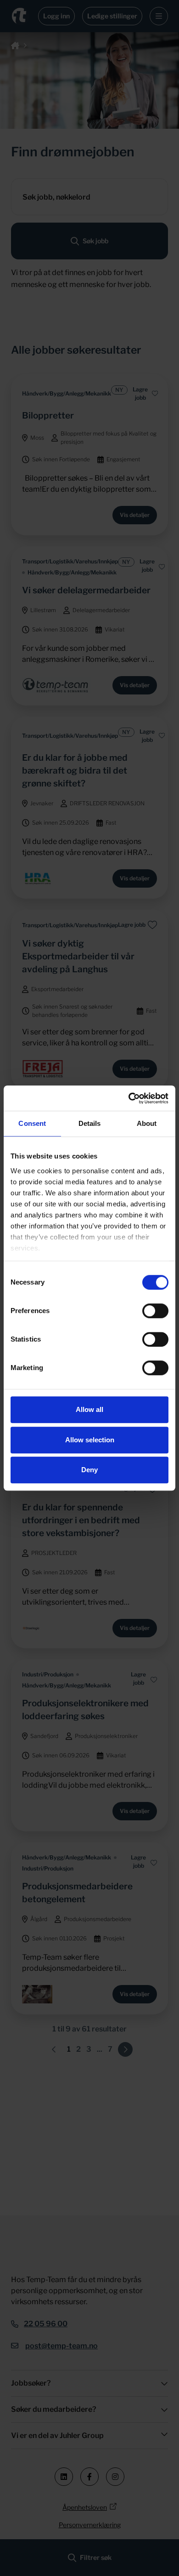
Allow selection (90, 1440)
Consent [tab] (32, 1123)
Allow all (89, 1409)
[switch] (155, 1311)
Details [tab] (90, 1123)
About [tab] (147, 1123)
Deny (89, 1470)
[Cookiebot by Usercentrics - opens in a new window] (129, 1098)
